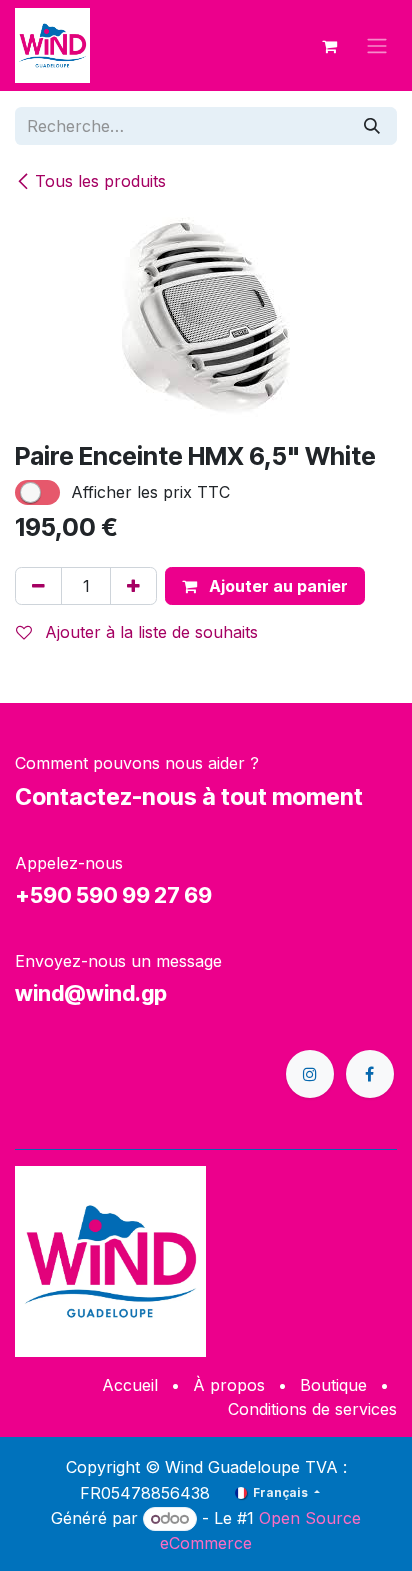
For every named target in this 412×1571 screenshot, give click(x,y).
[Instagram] (310, 1074)
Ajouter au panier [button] (276, 586)
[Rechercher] (372, 126)
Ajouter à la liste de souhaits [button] (149, 632)
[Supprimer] (38, 586)
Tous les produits (100, 181)
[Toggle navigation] (377, 46)
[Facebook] (370, 1074)
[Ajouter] (133, 586)
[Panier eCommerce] (329, 46)
